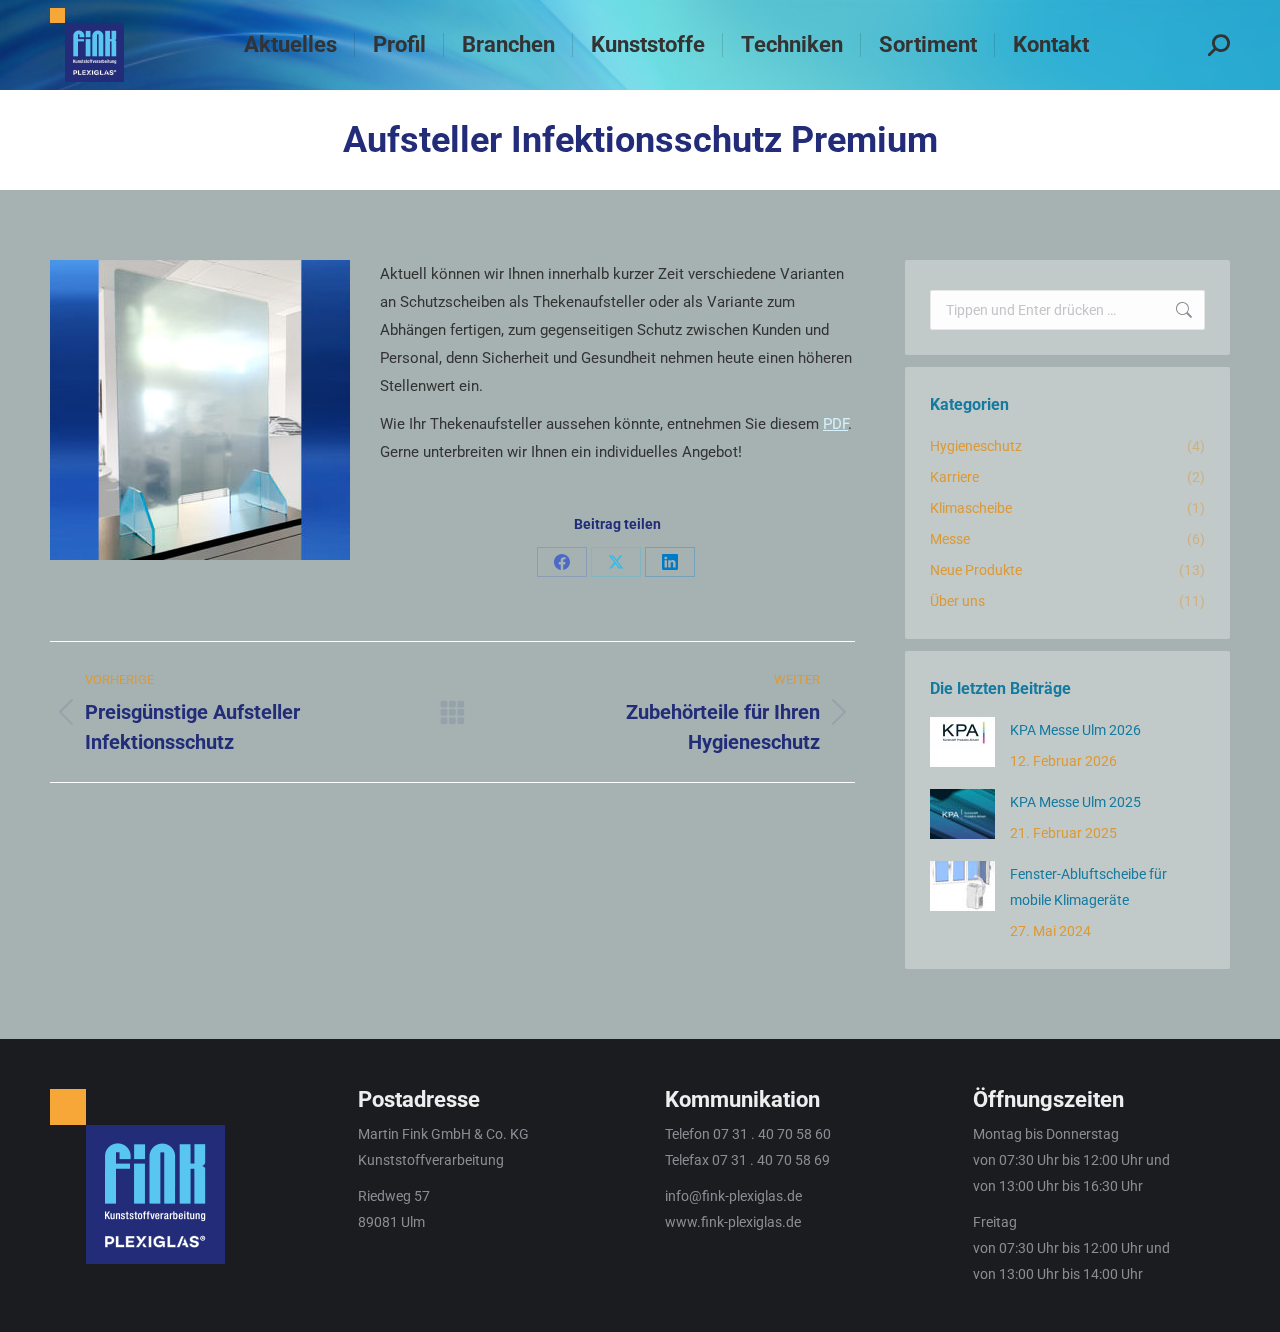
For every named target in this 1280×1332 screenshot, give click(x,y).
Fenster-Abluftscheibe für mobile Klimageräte (1088, 887)
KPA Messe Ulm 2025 (1075, 802)
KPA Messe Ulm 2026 (1075, 730)
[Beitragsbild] (962, 742)
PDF (835, 424)
